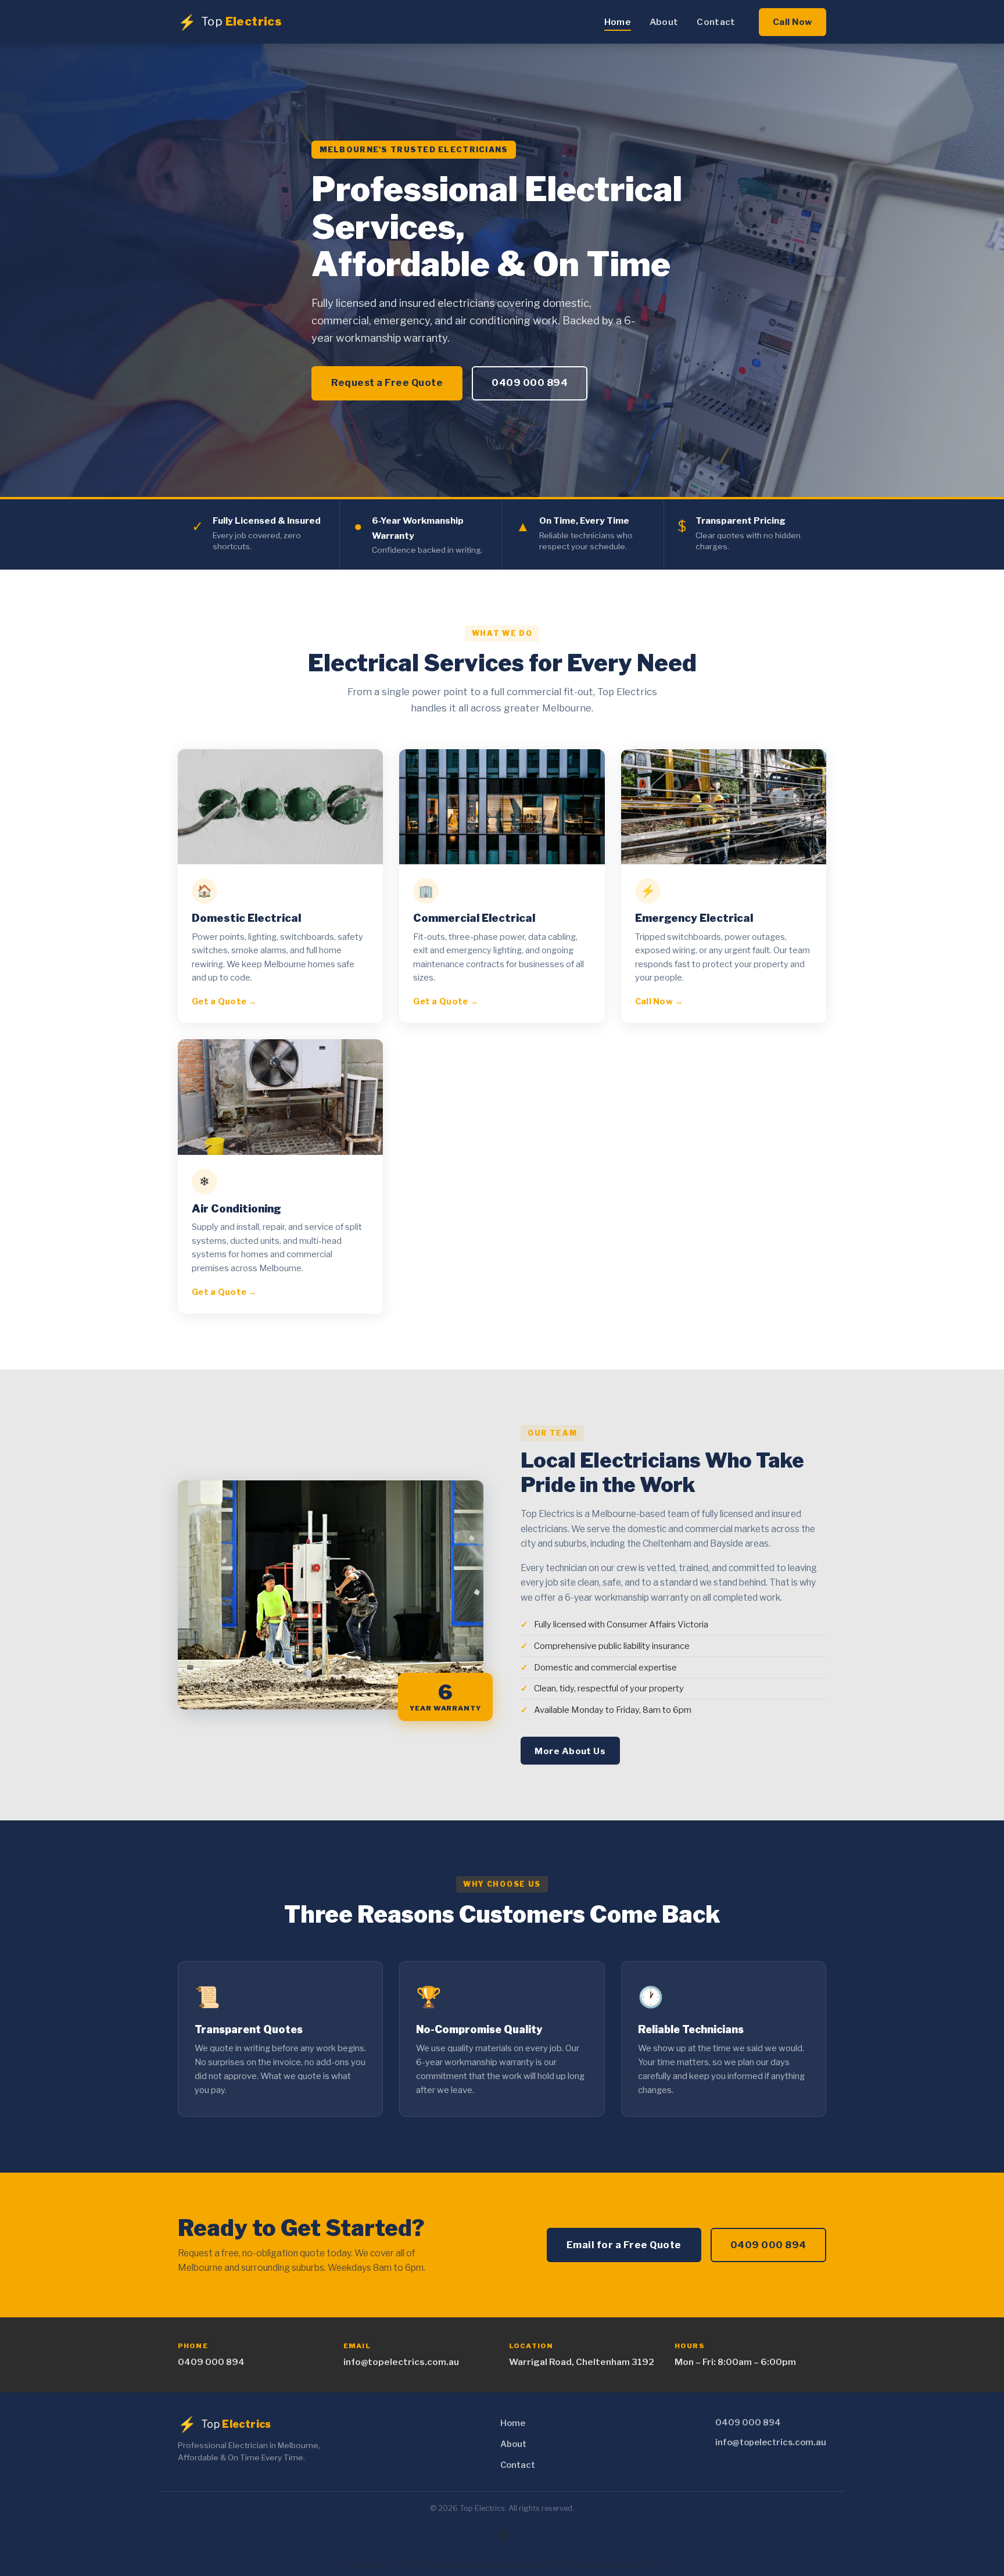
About (664, 22)
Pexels (655, 2565)
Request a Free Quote (387, 382)
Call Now (793, 22)
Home (618, 22)
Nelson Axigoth (613, 2565)
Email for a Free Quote (624, 2245)
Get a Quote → (224, 1001)
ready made (570, 2565)
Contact (716, 22)
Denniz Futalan (528, 2565)
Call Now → (659, 1001)
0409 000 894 (530, 382)
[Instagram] (502, 2536)
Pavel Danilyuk (436, 2565)
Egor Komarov (482, 2565)
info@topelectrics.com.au (401, 2362)
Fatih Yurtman (390, 2565)
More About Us (570, 1751)
